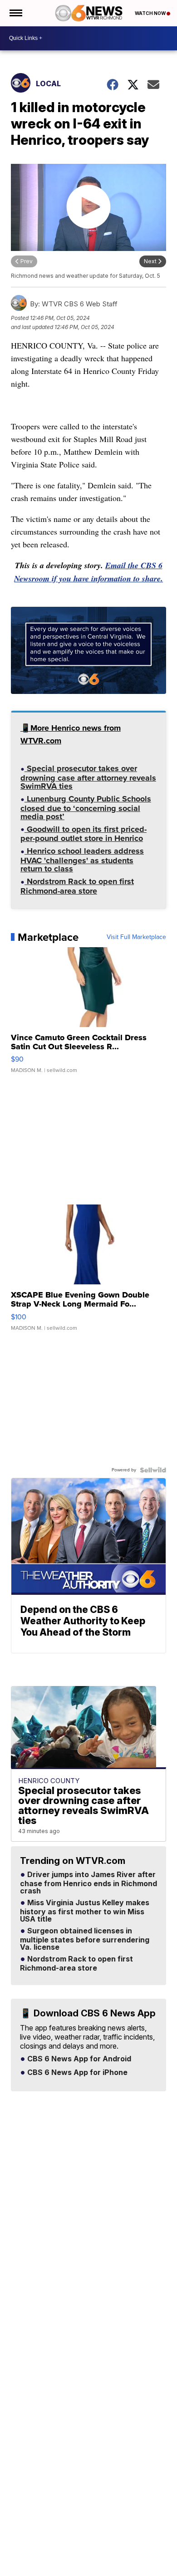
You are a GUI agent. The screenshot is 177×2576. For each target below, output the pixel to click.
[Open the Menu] (15, 13)
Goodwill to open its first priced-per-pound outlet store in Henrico (84, 835)
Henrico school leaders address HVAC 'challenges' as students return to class (82, 861)
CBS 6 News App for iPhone (76, 2073)
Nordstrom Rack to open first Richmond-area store (77, 887)
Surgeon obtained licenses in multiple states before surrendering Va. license (85, 1939)
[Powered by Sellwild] (153, 1470)
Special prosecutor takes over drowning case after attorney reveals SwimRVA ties (88, 778)
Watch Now (151, 13)
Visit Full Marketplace (136, 937)
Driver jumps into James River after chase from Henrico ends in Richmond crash (88, 1883)
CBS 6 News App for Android (78, 2059)
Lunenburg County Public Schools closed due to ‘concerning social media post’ (86, 809)
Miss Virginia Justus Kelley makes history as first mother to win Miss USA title (85, 1911)
